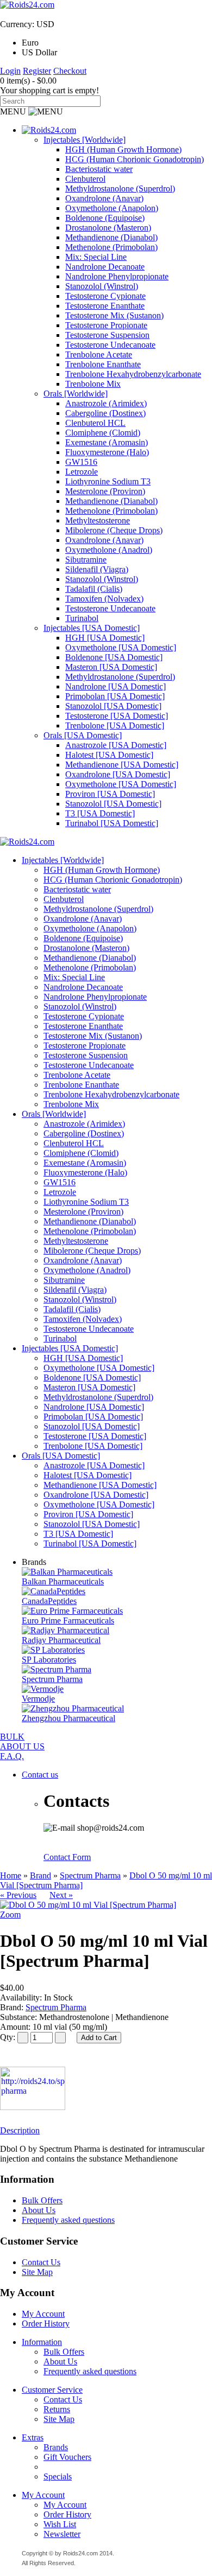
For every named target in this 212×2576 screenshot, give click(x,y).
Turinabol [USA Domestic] (112, 823)
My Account (43, 2314)
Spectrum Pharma (52, 1679)
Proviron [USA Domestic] (110, 794)
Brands (56, 2447)
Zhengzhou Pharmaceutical (68, 1718)
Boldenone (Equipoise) (105, 218)
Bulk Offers (42, 2200)
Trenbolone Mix (93, 384)
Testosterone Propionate (106, 325)
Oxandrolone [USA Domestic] (118, 774)
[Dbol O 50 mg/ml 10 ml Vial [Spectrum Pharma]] (88, 1905)
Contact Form (67, 1857)
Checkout (70, 71)
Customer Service (52, 2390)
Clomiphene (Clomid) (103, 433)
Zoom (10, 1915)
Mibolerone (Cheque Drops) (114, 530)
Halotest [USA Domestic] (109, 755)
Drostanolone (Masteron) (108, 228)
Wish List (60, 2524)
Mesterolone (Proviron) (105, 491)
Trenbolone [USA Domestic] (115, 726)
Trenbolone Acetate (99, 354)
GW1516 (81, 462)
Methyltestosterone (98, 520)
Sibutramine (86, 560)
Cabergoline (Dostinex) (105, 413)
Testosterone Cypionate (105, 296)
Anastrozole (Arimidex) (106, 403)
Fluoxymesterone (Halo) (107, 452)
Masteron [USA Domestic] (111, 667)
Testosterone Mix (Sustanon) (114, 315)
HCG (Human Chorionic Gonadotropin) (135, 159)
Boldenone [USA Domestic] (114, 657)
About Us (39, 2210)
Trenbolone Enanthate (103, 364)
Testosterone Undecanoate (110, 345)
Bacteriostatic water (99, 169)
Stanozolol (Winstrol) (102, 286)
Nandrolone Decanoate (105, 267)
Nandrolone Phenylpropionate (117, 276)
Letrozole (82, 472)
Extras (33, 2437)
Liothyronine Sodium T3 (108, 481)
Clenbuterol (85, 179)
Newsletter (62, 2534)
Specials (58, 2476)
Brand (40, 1875)
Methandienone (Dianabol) (111, 237)
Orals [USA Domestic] (83, 735)
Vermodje (38, 1699)
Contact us (40, 1775)
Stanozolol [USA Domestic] (113, 706)
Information (42, 2342)
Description (20, 2130)
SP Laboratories (49, 1660)
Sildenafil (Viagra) (97, 569)
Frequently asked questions (68, 2220)
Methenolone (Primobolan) (111, 247)
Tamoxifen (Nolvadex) (104, 599)
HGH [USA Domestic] (105, 638)
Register (37, 71)
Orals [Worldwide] (76, 394)
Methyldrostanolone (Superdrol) (120, 188)
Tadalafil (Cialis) (94, 589)
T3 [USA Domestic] (100, 813)
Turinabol (82, 618)
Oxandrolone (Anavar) (104, 198)
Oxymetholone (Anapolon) (112, 208)
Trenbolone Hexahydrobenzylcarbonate (133, 374)
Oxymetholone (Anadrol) (109, 550)
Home (11, 1875)
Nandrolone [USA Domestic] (116, 686)
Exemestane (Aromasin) (107, 442)
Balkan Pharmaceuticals (63, 1581)
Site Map (37, 2272)
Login (10, 71)
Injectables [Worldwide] (85, 140)
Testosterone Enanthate (105, 306)
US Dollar (39, 52)
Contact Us (41, 2262)
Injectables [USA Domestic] (92, 628)
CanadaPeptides (49, 1601)
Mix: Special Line (96, 257)
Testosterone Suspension (107, 335)
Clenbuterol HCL (95, 423)
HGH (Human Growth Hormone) (123, 149)
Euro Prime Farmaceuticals (68, 1621)
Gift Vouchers (67, 2457)
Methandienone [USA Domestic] (122, 765)
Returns (57, 2409)
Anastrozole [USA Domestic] (116, 745)
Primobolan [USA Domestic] (115, 696)
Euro (30, 43)
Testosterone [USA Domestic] (117, 716)
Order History (46, 2323)
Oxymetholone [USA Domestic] (121, 647)
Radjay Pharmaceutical (61, 1640)
